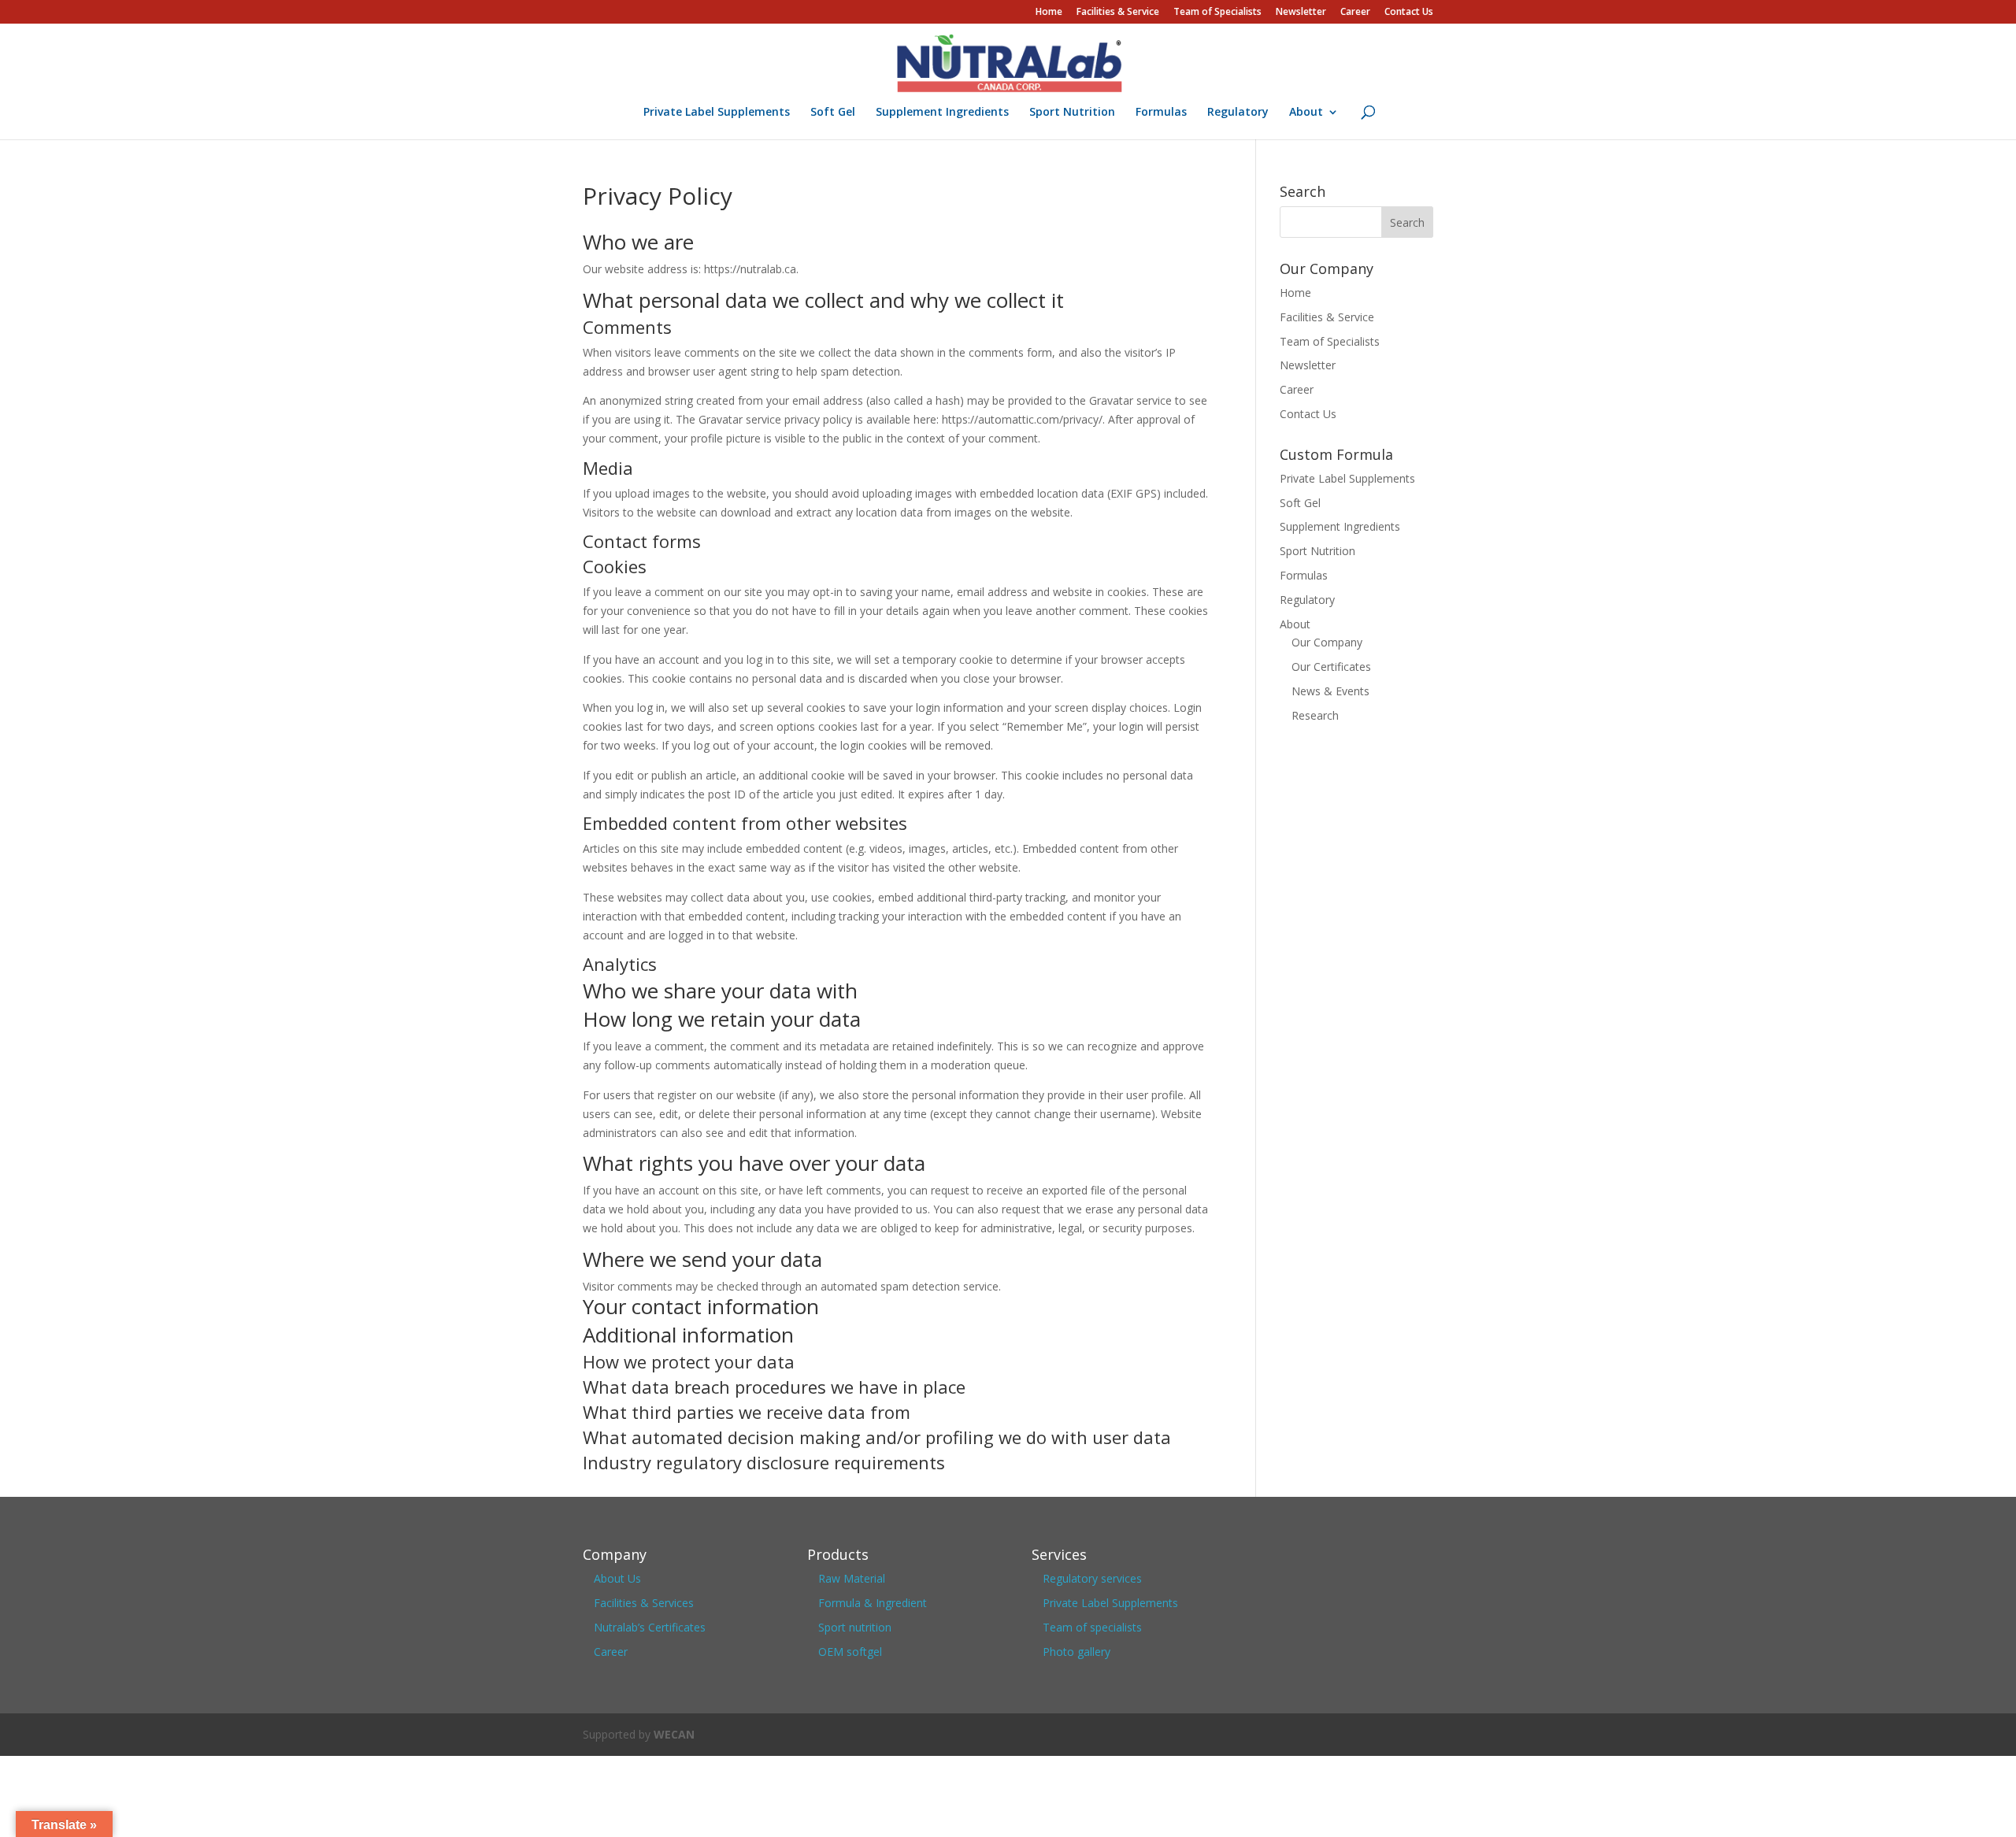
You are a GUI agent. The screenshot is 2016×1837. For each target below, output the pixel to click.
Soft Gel (833, 113)
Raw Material (852, 1578)
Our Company (1327, 642)
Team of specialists (1092, 1627)
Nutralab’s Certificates (650, 1627)
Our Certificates (1331, 667)
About (1306, 113)
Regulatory (1238, 113)
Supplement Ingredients (942, 113)
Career (1355, 13)
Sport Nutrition (1072, 113)
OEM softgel (850, 1652)
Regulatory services (1092, 1578)
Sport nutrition (855, 1627)
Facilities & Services (644, 1603)
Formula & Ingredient (873, 1603)
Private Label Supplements (717, 113)
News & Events (1330, 691)
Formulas (1161, 113)
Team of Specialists (1217, 13)
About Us (617, 1578)
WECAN (674, 1734)
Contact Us (1409, 13)
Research (1315, 715)
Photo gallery (1077, 1652)
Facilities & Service (1118, 13)
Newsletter (1301, 13)
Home (1049, 13)
